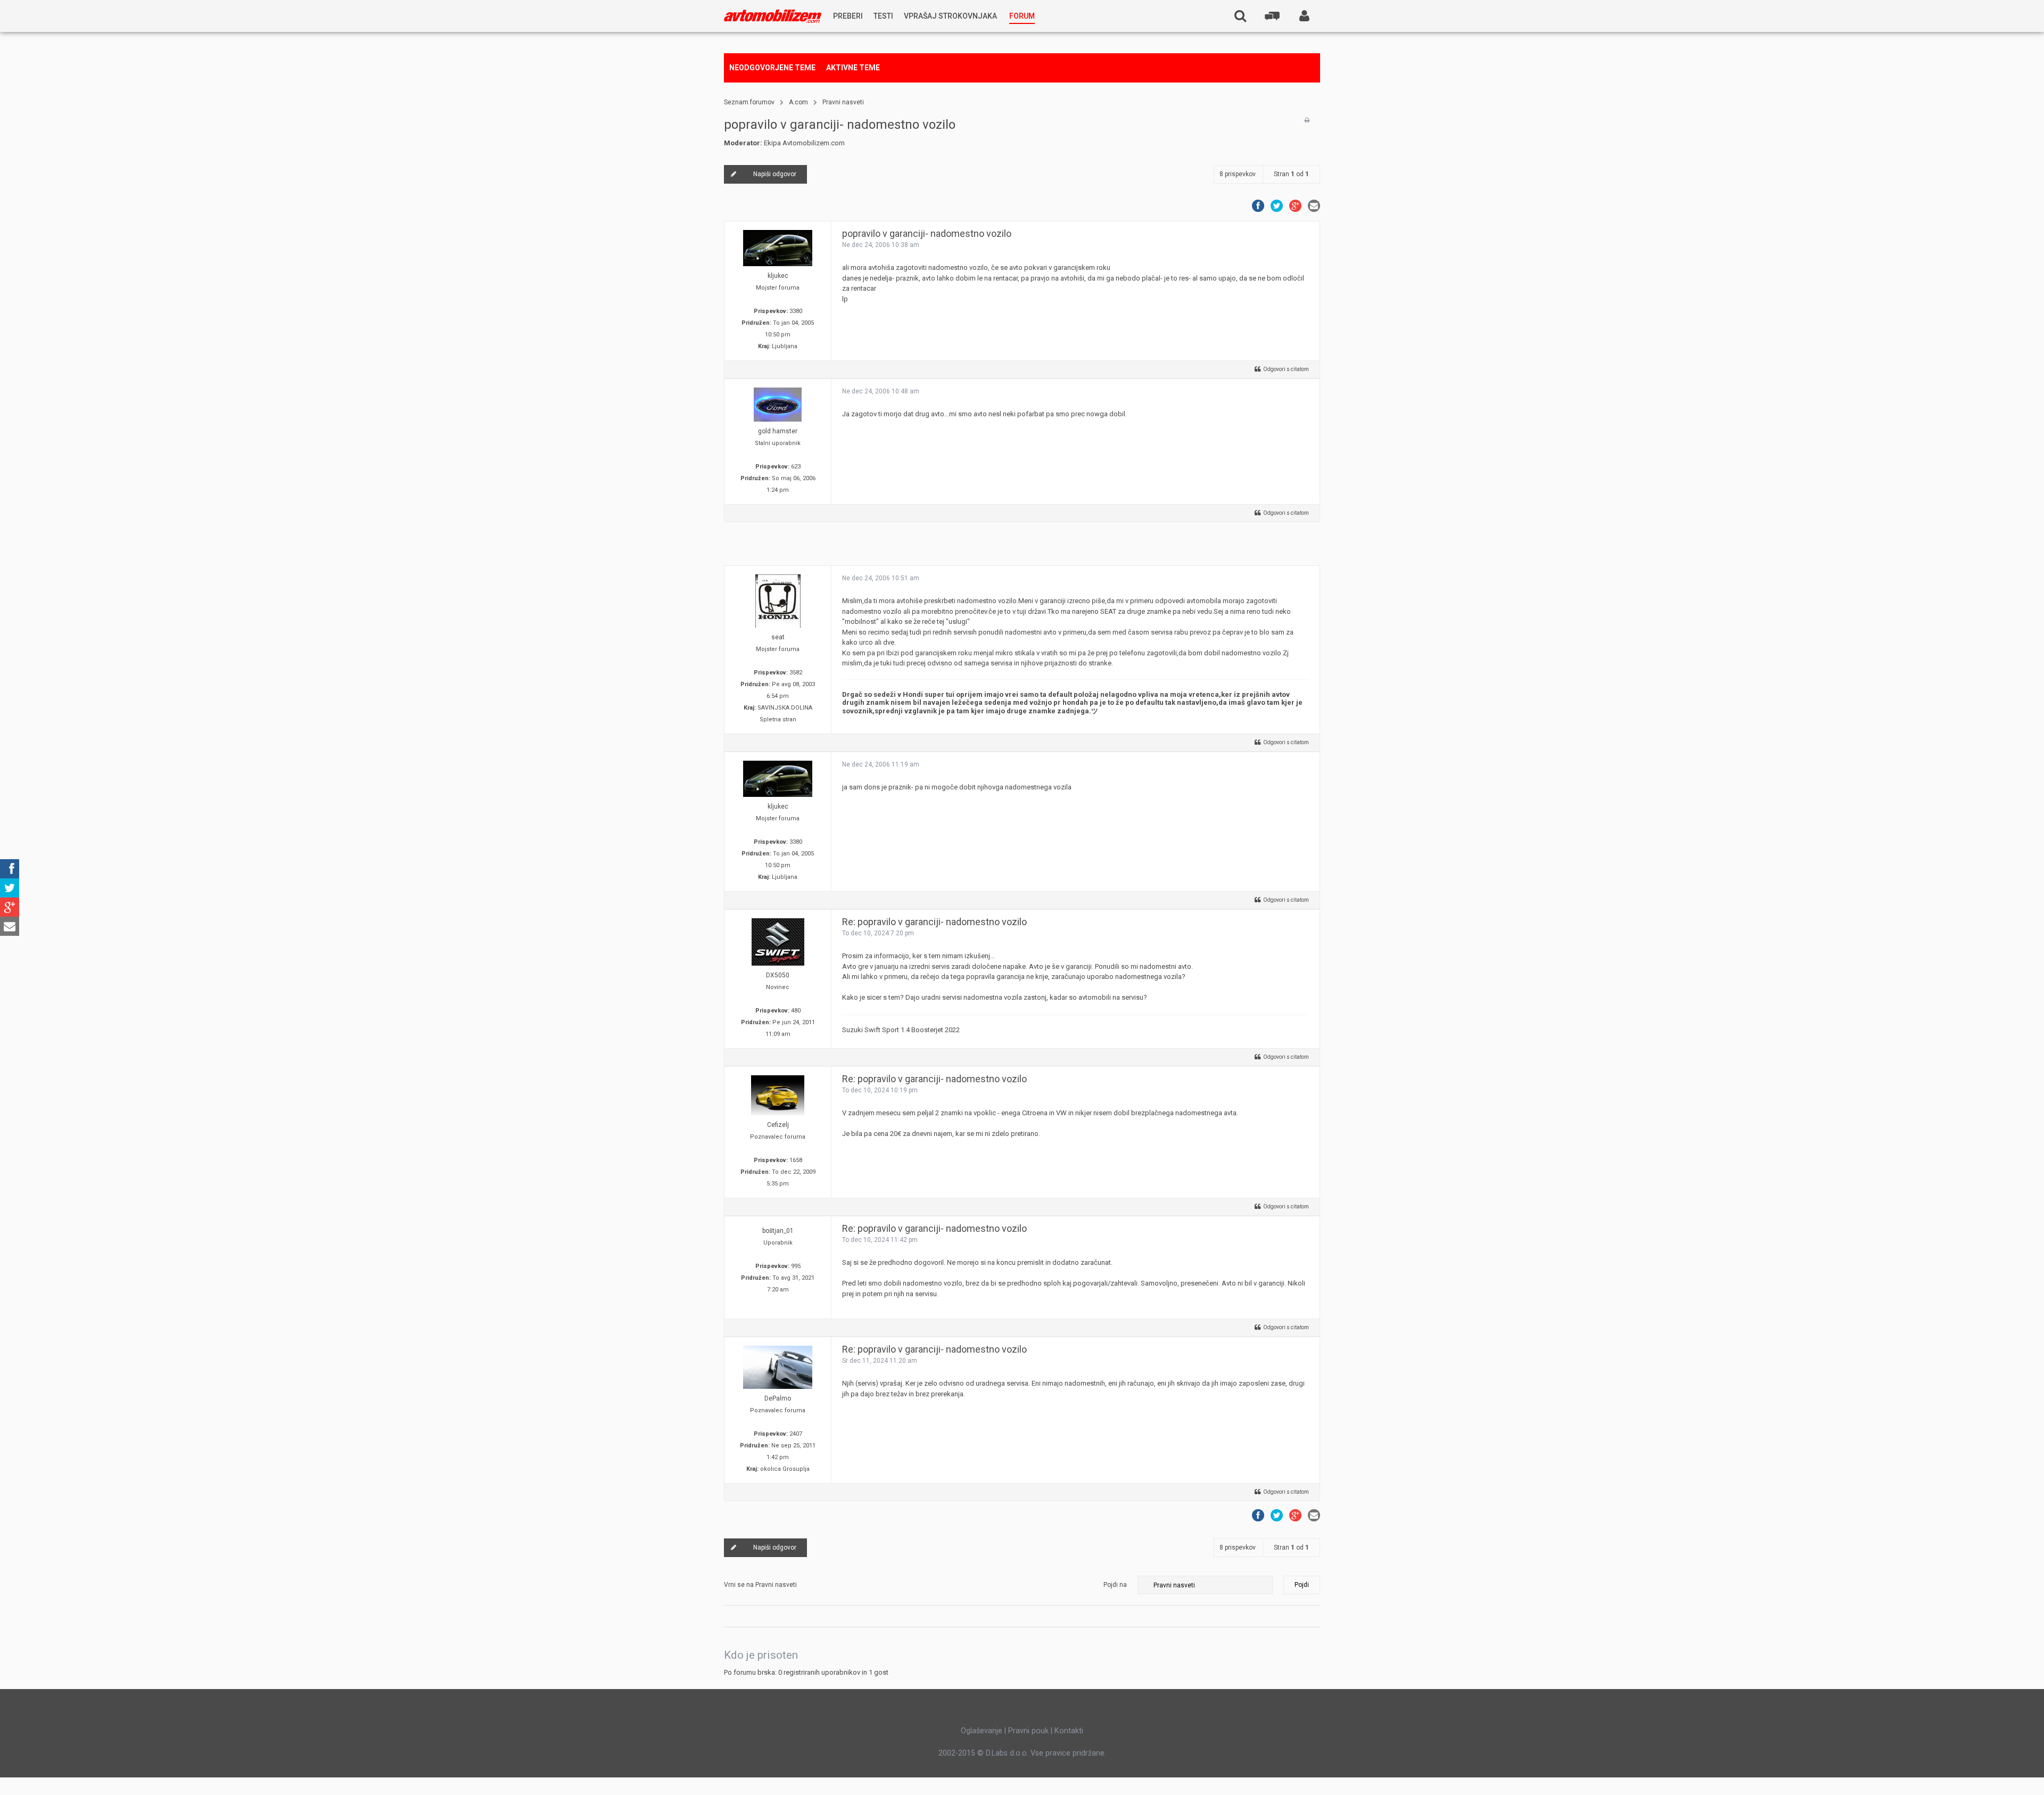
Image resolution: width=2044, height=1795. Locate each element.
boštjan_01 (778, 1231)
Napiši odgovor (775, 174)
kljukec (778, 276)
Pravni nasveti (843, 102)
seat (778, 637)
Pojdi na (1115, 1585)
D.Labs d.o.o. (1007, 1753)
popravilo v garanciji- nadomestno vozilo (840, 125)
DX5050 (778, 975)
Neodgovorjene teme (772, 68)
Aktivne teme (853, 68)
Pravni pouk (1028, 1731)
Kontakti (1069, 1731)
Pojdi (1302, 1585)
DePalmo (778, 1398)
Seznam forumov (749, 102)
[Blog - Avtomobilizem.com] (773, 16)
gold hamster (778, 431)
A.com (798, 102)
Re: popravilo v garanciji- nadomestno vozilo (934, 922)
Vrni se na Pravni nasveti (760, 1585)
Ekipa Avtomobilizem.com (804, 143)
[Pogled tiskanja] (1307, 120)
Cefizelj (778, 1125)
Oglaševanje (982, 1731)
